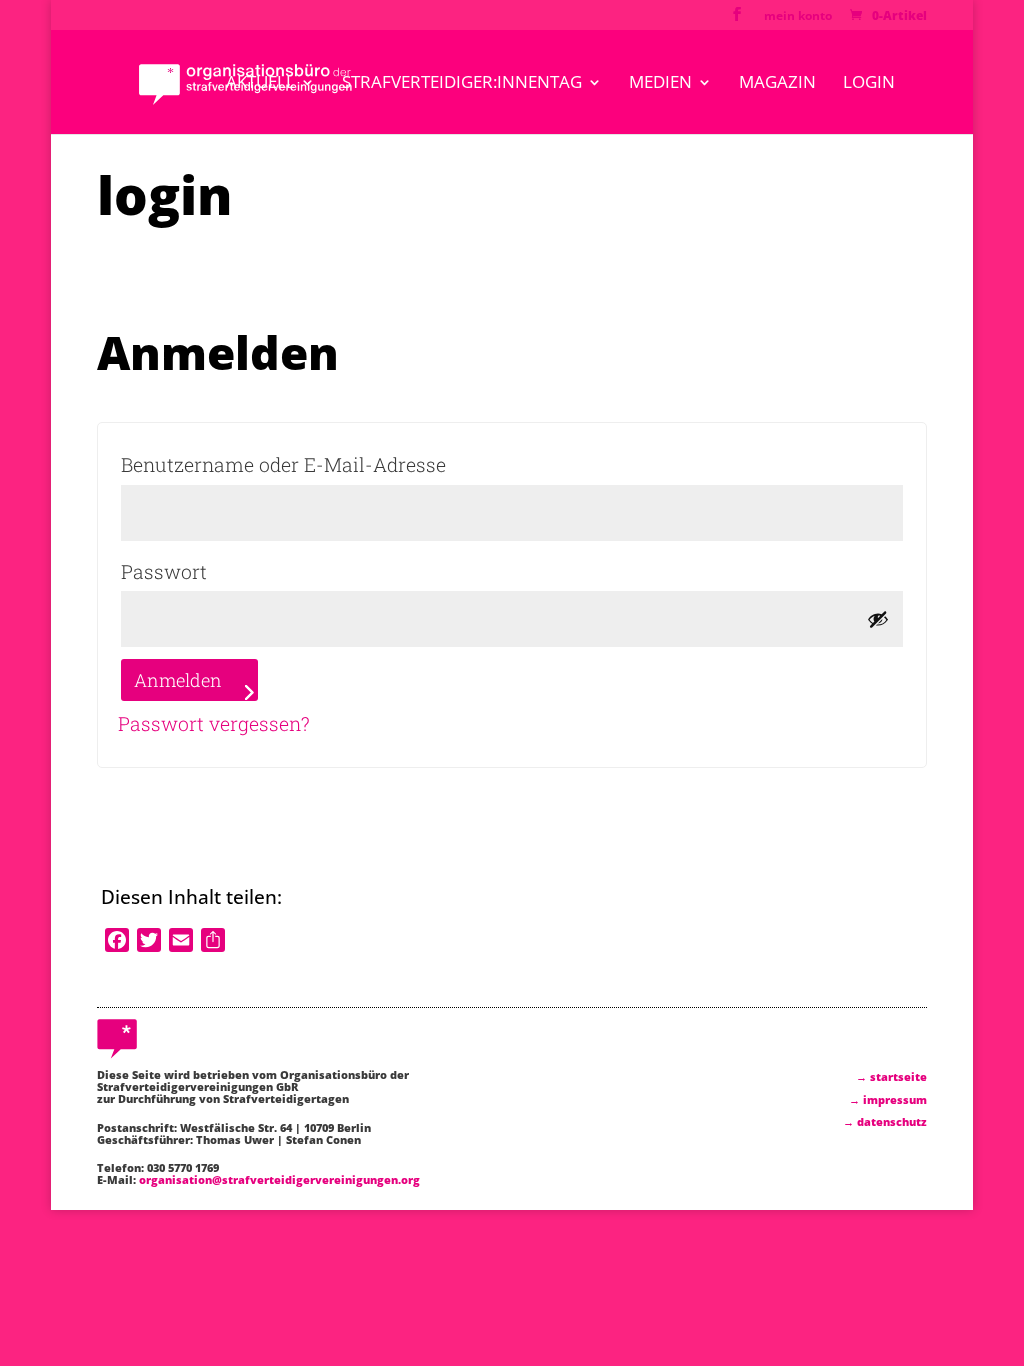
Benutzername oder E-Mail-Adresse (348, 464)
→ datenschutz (885, 1121)
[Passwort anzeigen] (878, 619)
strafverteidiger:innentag (462, 84)
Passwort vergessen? (214, 723)
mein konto (798, 17)
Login (869, 84)
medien (660, 84)
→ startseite (891, 1076)
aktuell (260, 84)
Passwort (229, 571)
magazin (777, 84)
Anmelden (178, 680)
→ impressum (888, 1099)
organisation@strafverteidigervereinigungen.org (279, 1179)
